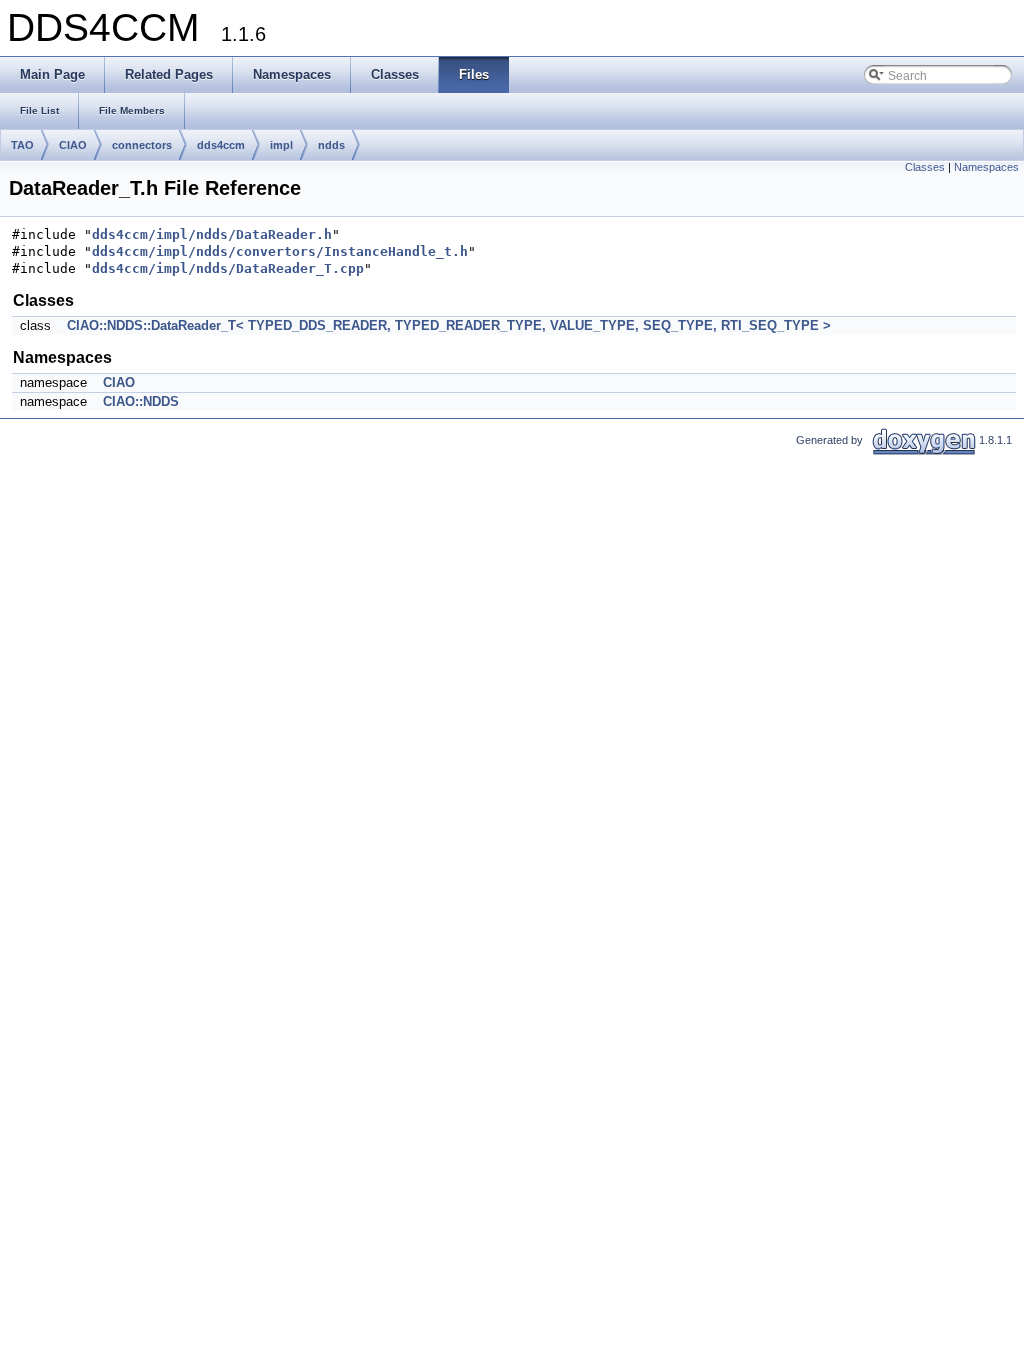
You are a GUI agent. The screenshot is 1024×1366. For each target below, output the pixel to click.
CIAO (73, 145)
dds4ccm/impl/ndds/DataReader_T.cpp (228, 268)
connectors (142, 145)
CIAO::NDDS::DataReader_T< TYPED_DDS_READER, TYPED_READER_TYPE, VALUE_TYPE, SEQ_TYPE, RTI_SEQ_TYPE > (449, 325)
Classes (925, 167)
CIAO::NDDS (141, 401)
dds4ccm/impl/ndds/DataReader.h (212, 234)
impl (281, 145)
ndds (331, 145)
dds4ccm (221, 145)
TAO (22, 145)
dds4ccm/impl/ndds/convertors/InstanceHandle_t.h (280, 251)
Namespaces (986, 167)
